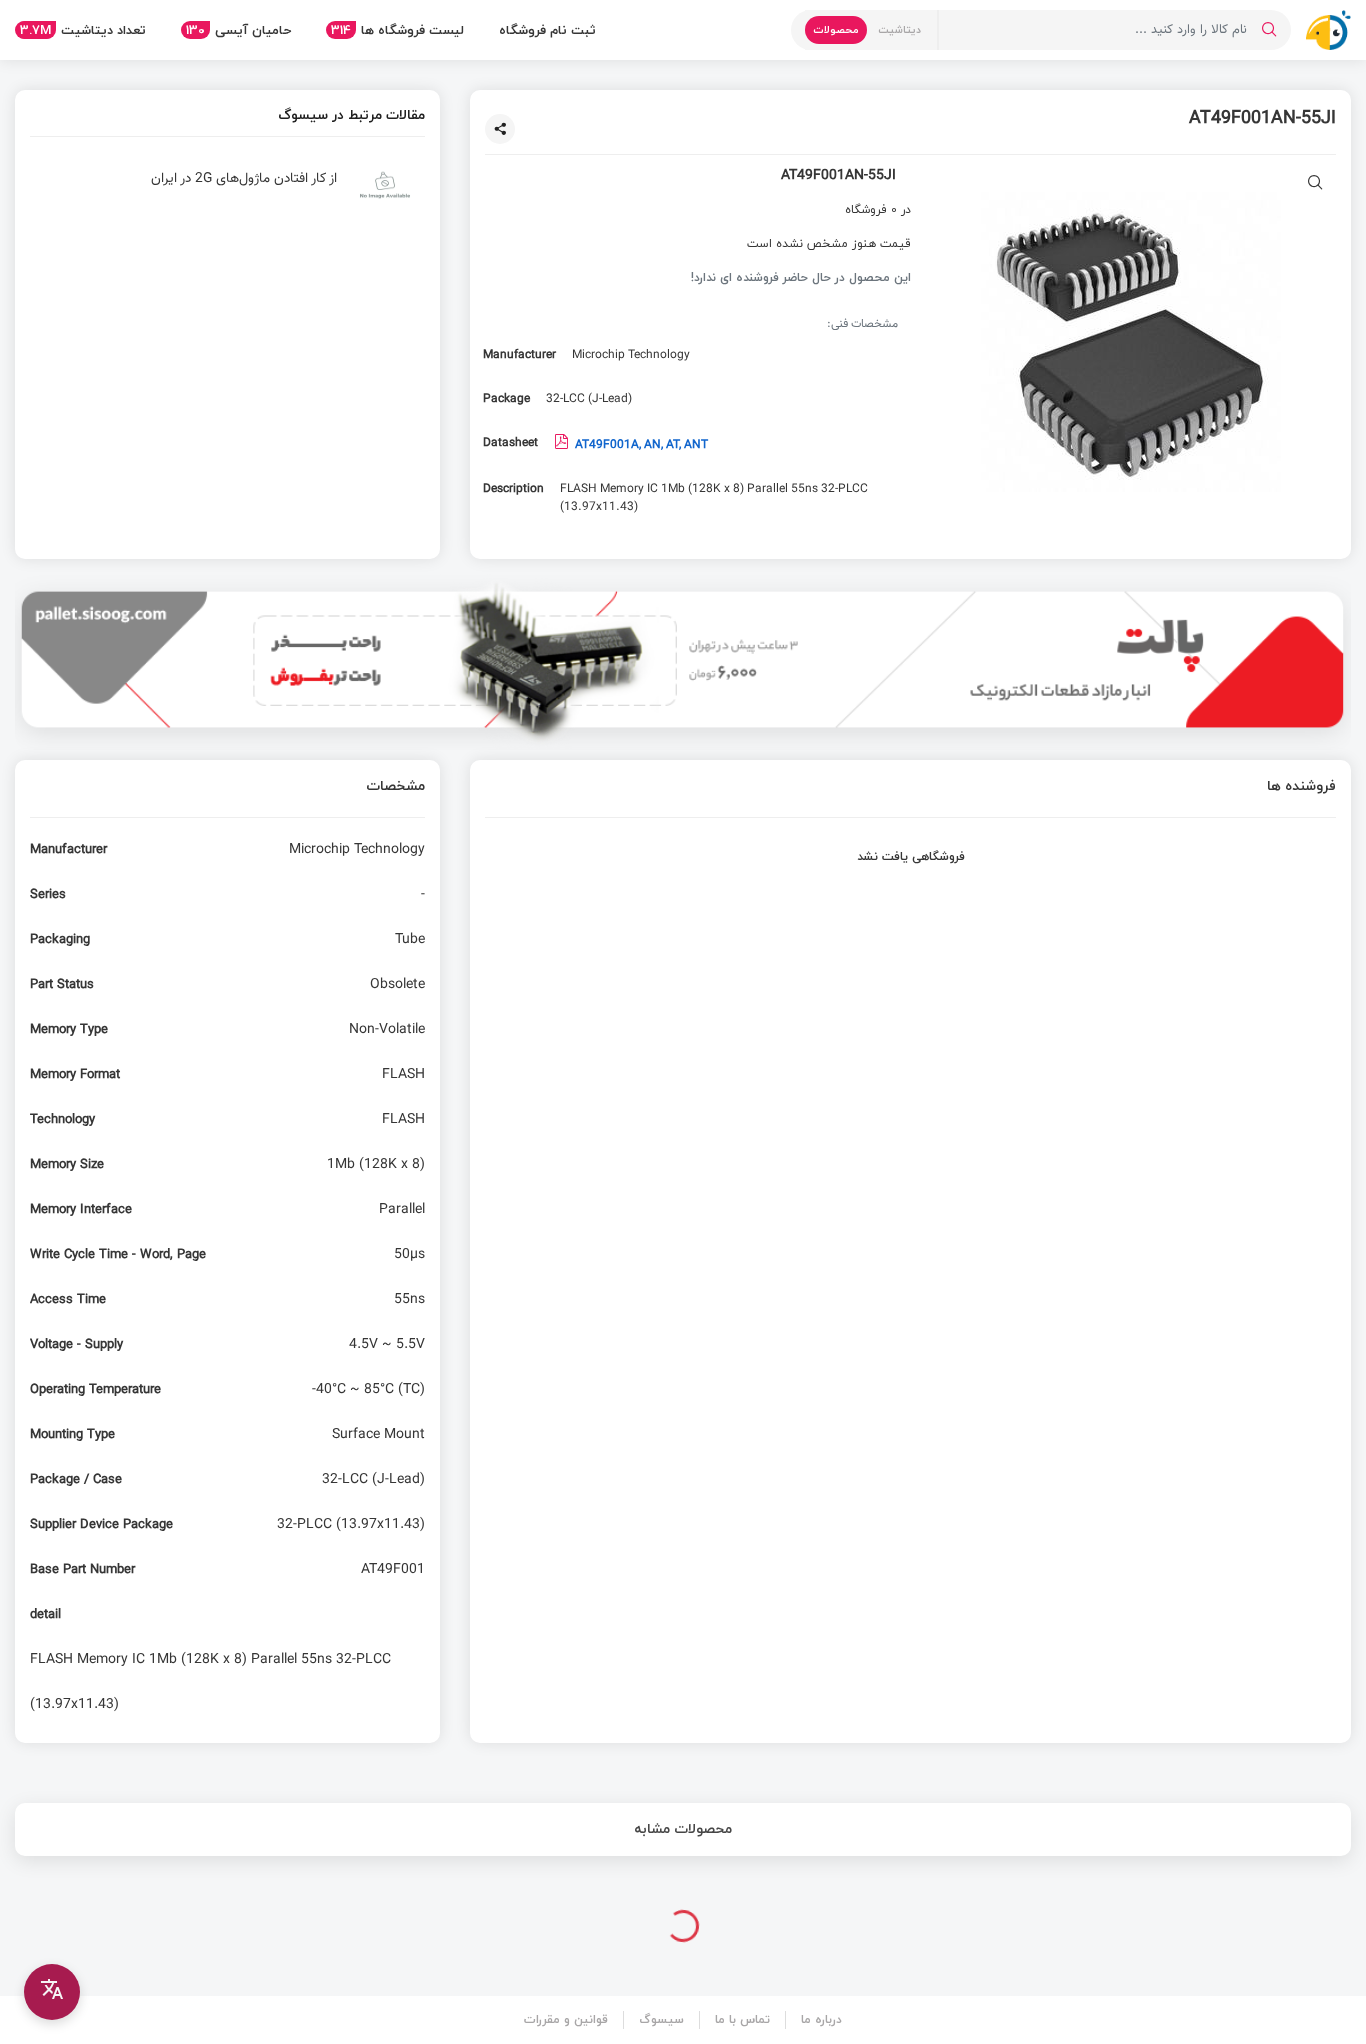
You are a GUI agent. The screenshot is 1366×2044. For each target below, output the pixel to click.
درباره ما (821, 2019)
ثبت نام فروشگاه (547, 30)
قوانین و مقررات (566, 2019)
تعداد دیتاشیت (83, 30)
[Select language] (52, 1992)
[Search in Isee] (1269, 30)
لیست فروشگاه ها (397, 30)
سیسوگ (661, 2019)
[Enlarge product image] (1315, 184)
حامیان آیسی (238, 30)
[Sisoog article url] (227, 193)
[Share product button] (500, 129)
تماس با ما (742, 2019)
